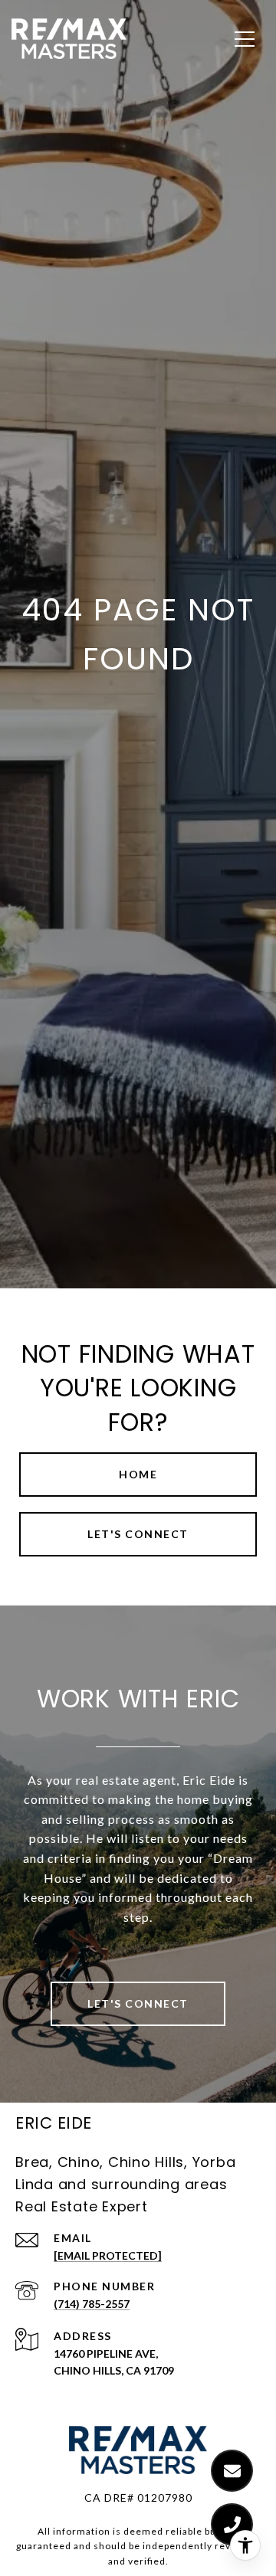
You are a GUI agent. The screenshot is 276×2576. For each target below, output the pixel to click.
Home (138, 1474)
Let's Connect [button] (138, 1534)
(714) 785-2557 (92, 2304)
